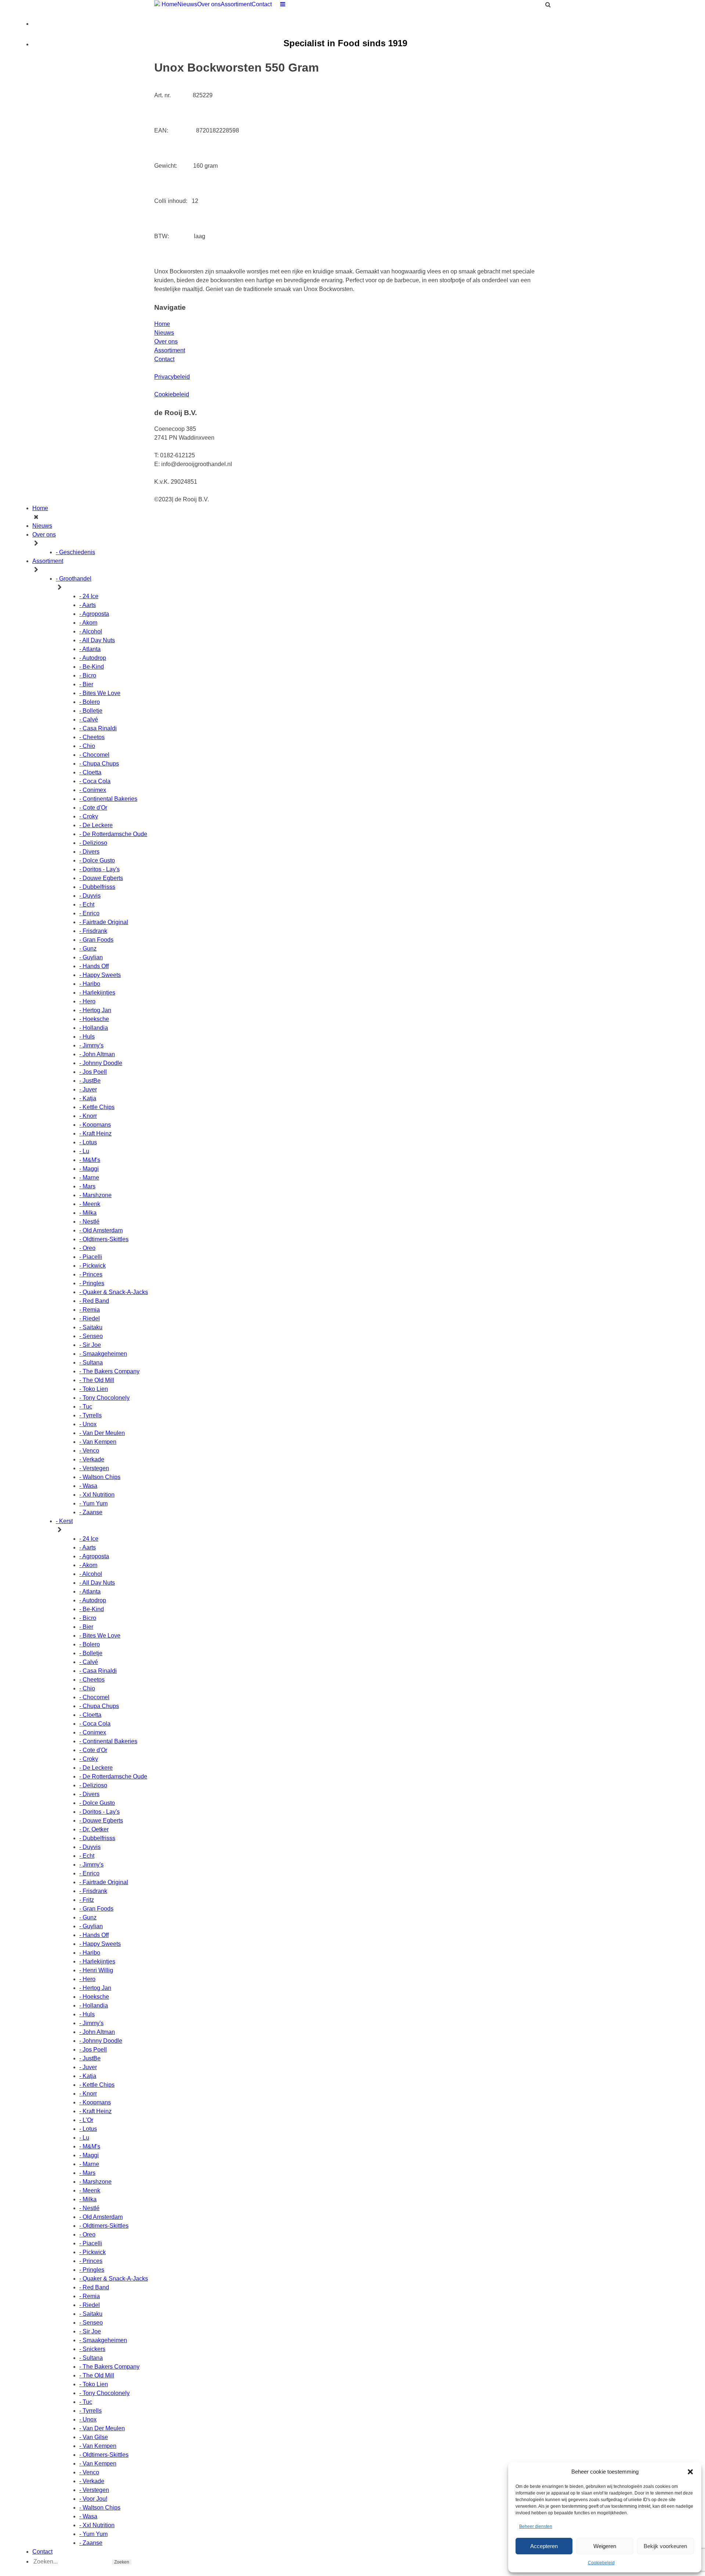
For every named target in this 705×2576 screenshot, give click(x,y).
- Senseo (91, 1336)
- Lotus (88, 1142)
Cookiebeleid (601, 2563)
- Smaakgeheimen (103, 1354)
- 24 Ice (89, 596)
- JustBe (90, 1081)
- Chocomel (94, 755)
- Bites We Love (100, 693)
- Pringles (92, 1283)
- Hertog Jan (95, 1010)
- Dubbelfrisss (97, 887)
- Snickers (92, 2349)
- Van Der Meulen (102, 1433)
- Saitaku (91, 1327)
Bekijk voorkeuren (665, 2546)
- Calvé (89, 720)
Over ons (209, 4)
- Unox (88, 1424)
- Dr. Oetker (94, 1829)
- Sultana (91, 1363)
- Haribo (90, 984)
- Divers (89, 852)
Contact (262, 4)
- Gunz (88, 949)
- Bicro (88, 675)
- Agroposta (94, 614)
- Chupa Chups (99, 764)
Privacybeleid (172, 377)
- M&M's (90, 1160)
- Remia (90, 1310)
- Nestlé (89, 1222)
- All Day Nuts (97, 640)
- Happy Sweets (100, 975)
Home (169, 4)
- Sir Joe (90, 1345)
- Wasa (88, 1486)
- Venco (89, 1451)
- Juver (88, 1089)
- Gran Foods (96, 940)
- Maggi (89, 1169)
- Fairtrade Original (104, 922)
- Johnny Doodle (101, 1063)
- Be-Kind (92, 667)
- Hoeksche (94, 1019)
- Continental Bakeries (108, 799)
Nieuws (187, 4)
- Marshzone (95, 1195)
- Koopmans (95, 1125)
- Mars (87, 1186)
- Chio (87, 746)
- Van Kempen (98, 1442)
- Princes (91, 1274)
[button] (690, 2472)
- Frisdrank (93, 931)
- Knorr (88, 1116)
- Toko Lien (94, 1389)
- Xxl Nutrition (97, 1495)
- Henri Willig (96, 1970)
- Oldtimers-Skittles (104, 1239)
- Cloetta (90, 772)
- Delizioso (93, 843)
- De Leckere (96, 825)
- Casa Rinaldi (98, 728)
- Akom (88, 623)
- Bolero (90, 702)
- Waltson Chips (100, 1477)
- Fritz (87, 1900)
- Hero (87, 1001)
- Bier (86, 684)
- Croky (89, 816)
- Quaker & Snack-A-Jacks (114, 1292)
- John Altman (97, 1054)
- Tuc (86, 1407)
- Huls (87, 1037)
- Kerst (64, 1521)
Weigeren (605, 2546)
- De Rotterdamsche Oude (113, 834)
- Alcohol (91, 631)
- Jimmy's (91, 1045)
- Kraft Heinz (95, 1133)
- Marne (89, 1178)
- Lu (84, 1151)
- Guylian (91, 957)
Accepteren (544, 2546)
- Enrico (89, 913)
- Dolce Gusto (97, 860)
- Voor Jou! (93, 2499)
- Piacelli (91, 1257)
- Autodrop (93, 658)
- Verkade (92, 1459)
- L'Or (86, 2120)
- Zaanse (91, 1512)
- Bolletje (91, 711)
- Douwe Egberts (101, 878)
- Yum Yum (93, 1503)
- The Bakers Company (109, 1371)
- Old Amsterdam (101, 1230)
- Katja (88, 1098)
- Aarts (88, 605)
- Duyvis (90, 896)
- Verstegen (94, 1468)
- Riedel (90, 1318)
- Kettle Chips (97, 1107)
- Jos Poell (93, 1072)
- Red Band (94, 1301)
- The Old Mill (97, 1380)
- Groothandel (74, 579)
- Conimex (93, 790)
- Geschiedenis (75, 552)
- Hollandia (94, 1028)
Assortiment (236, 4)
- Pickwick (93, 1266)
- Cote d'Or (93, 808)
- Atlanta (90, 649)
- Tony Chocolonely (104, 1398)
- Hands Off (94, 966)
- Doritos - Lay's (100, 869)
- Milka (88, 1213)
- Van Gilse (94, 2437)
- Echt (87, 904)
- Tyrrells (91, 1415)
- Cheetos (92, 737)
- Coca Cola (95, 781)
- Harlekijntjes (97, 993)
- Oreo (87, 1248)
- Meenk (90, 1204)
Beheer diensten (536, 2526)
